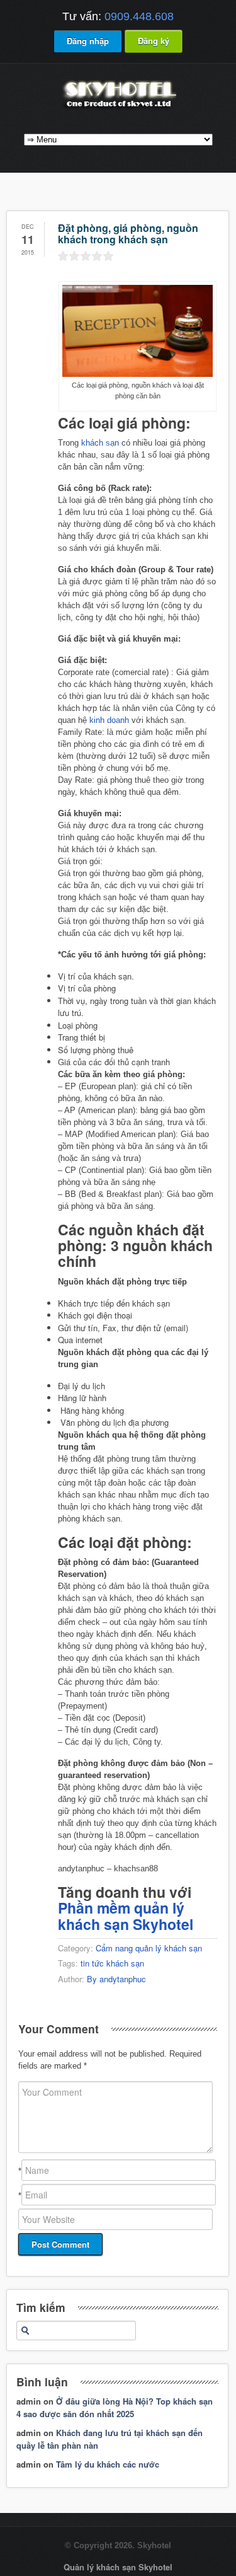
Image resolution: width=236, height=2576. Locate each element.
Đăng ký (154, 41)
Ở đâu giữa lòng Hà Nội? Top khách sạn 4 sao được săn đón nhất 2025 (115, 2407)
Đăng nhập (88, 41)
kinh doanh (109, 720)
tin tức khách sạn (112, 1963)
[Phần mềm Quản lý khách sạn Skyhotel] (118, 109)
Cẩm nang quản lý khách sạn (149, 1948)
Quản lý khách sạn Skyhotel (118, 2567)
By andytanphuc (116, 1979)
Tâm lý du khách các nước (108, 2464)
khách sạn (100, 443)
